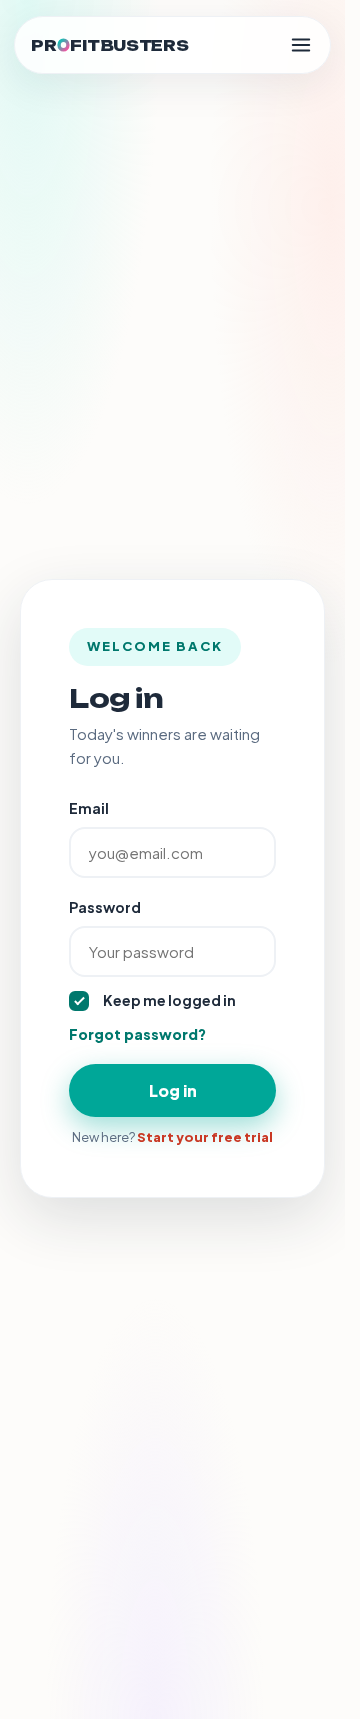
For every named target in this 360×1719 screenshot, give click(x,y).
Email (89, 808)
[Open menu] (301, 45)
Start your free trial (205, 1137)
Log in (173, 1090)
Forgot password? (137, 1034)
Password (105, 907)
